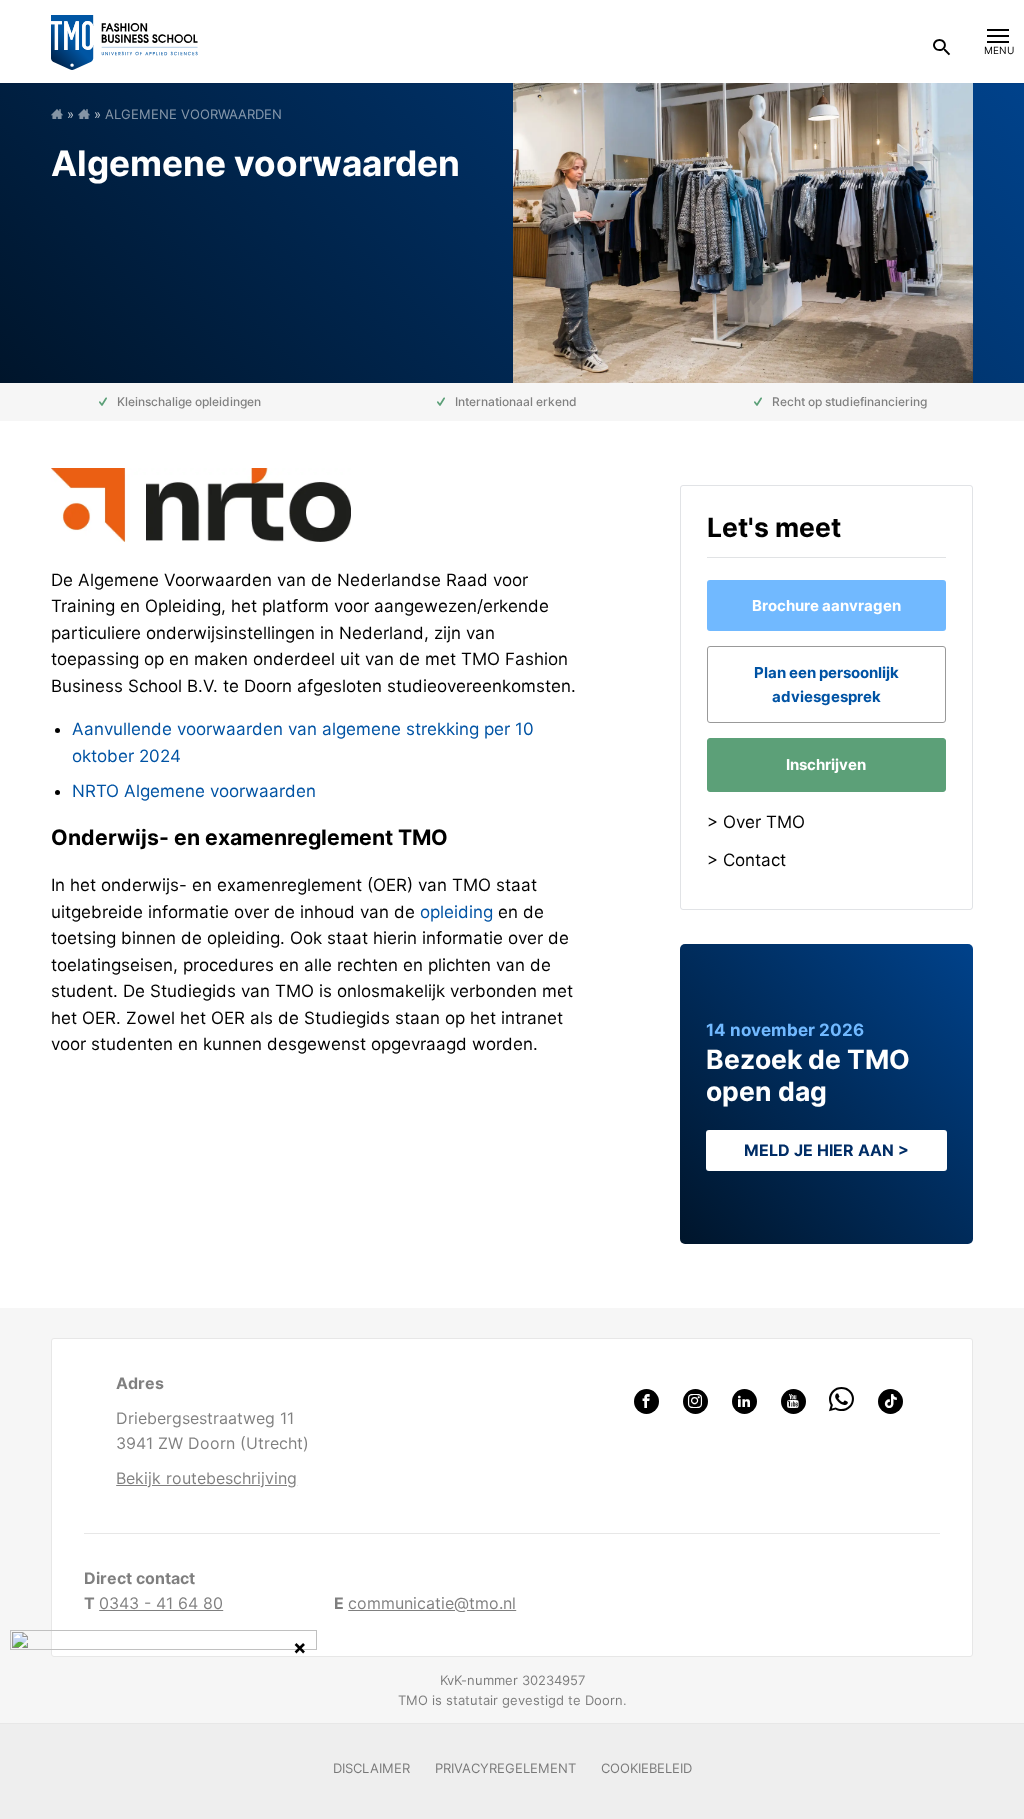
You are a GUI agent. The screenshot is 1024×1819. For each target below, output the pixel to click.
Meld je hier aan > (826, 1150)
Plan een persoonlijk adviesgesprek (826, 684)
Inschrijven (826, 764)
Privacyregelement (505, 1768)
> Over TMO (756, 822)
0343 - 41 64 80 (161, 1603)
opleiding (456, 912)
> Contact (746, 860)
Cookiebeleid (646, 1768)
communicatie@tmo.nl (432, 1603)
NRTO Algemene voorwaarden (194, 791)
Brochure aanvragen (826, 605)
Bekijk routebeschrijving (206, 1478)
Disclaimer (371, 1768)
